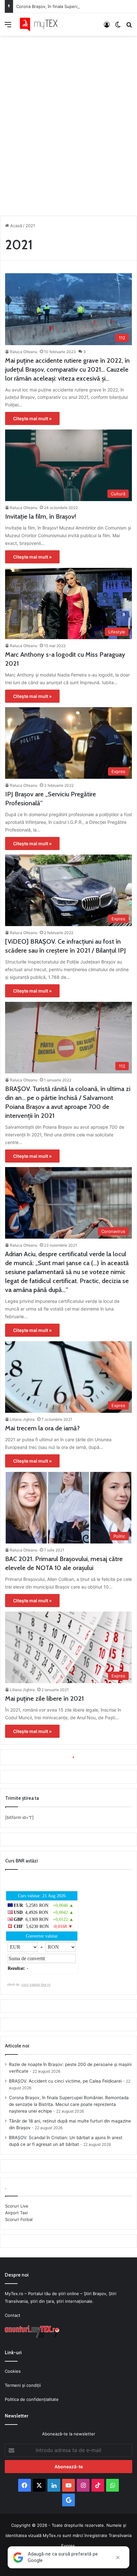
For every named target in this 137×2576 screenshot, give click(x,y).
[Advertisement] (68, 124)
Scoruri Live (17, 2206)
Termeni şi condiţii (23, 2385)
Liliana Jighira (22, 1419)
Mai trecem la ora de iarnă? (42, 1428)
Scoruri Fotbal (19, 2219)
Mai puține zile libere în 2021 (44, 1698)
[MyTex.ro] (41, 24)
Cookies (13, 2371)
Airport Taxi (16, 2213)
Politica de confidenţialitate (32, 2399)
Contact (13, 2315)
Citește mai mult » (32, 418)
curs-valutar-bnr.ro (36, 1984)
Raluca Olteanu (24, 352)
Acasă (15, 226)
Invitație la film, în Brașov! (41, 516)
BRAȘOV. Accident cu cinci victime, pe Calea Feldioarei (65, 2081)
